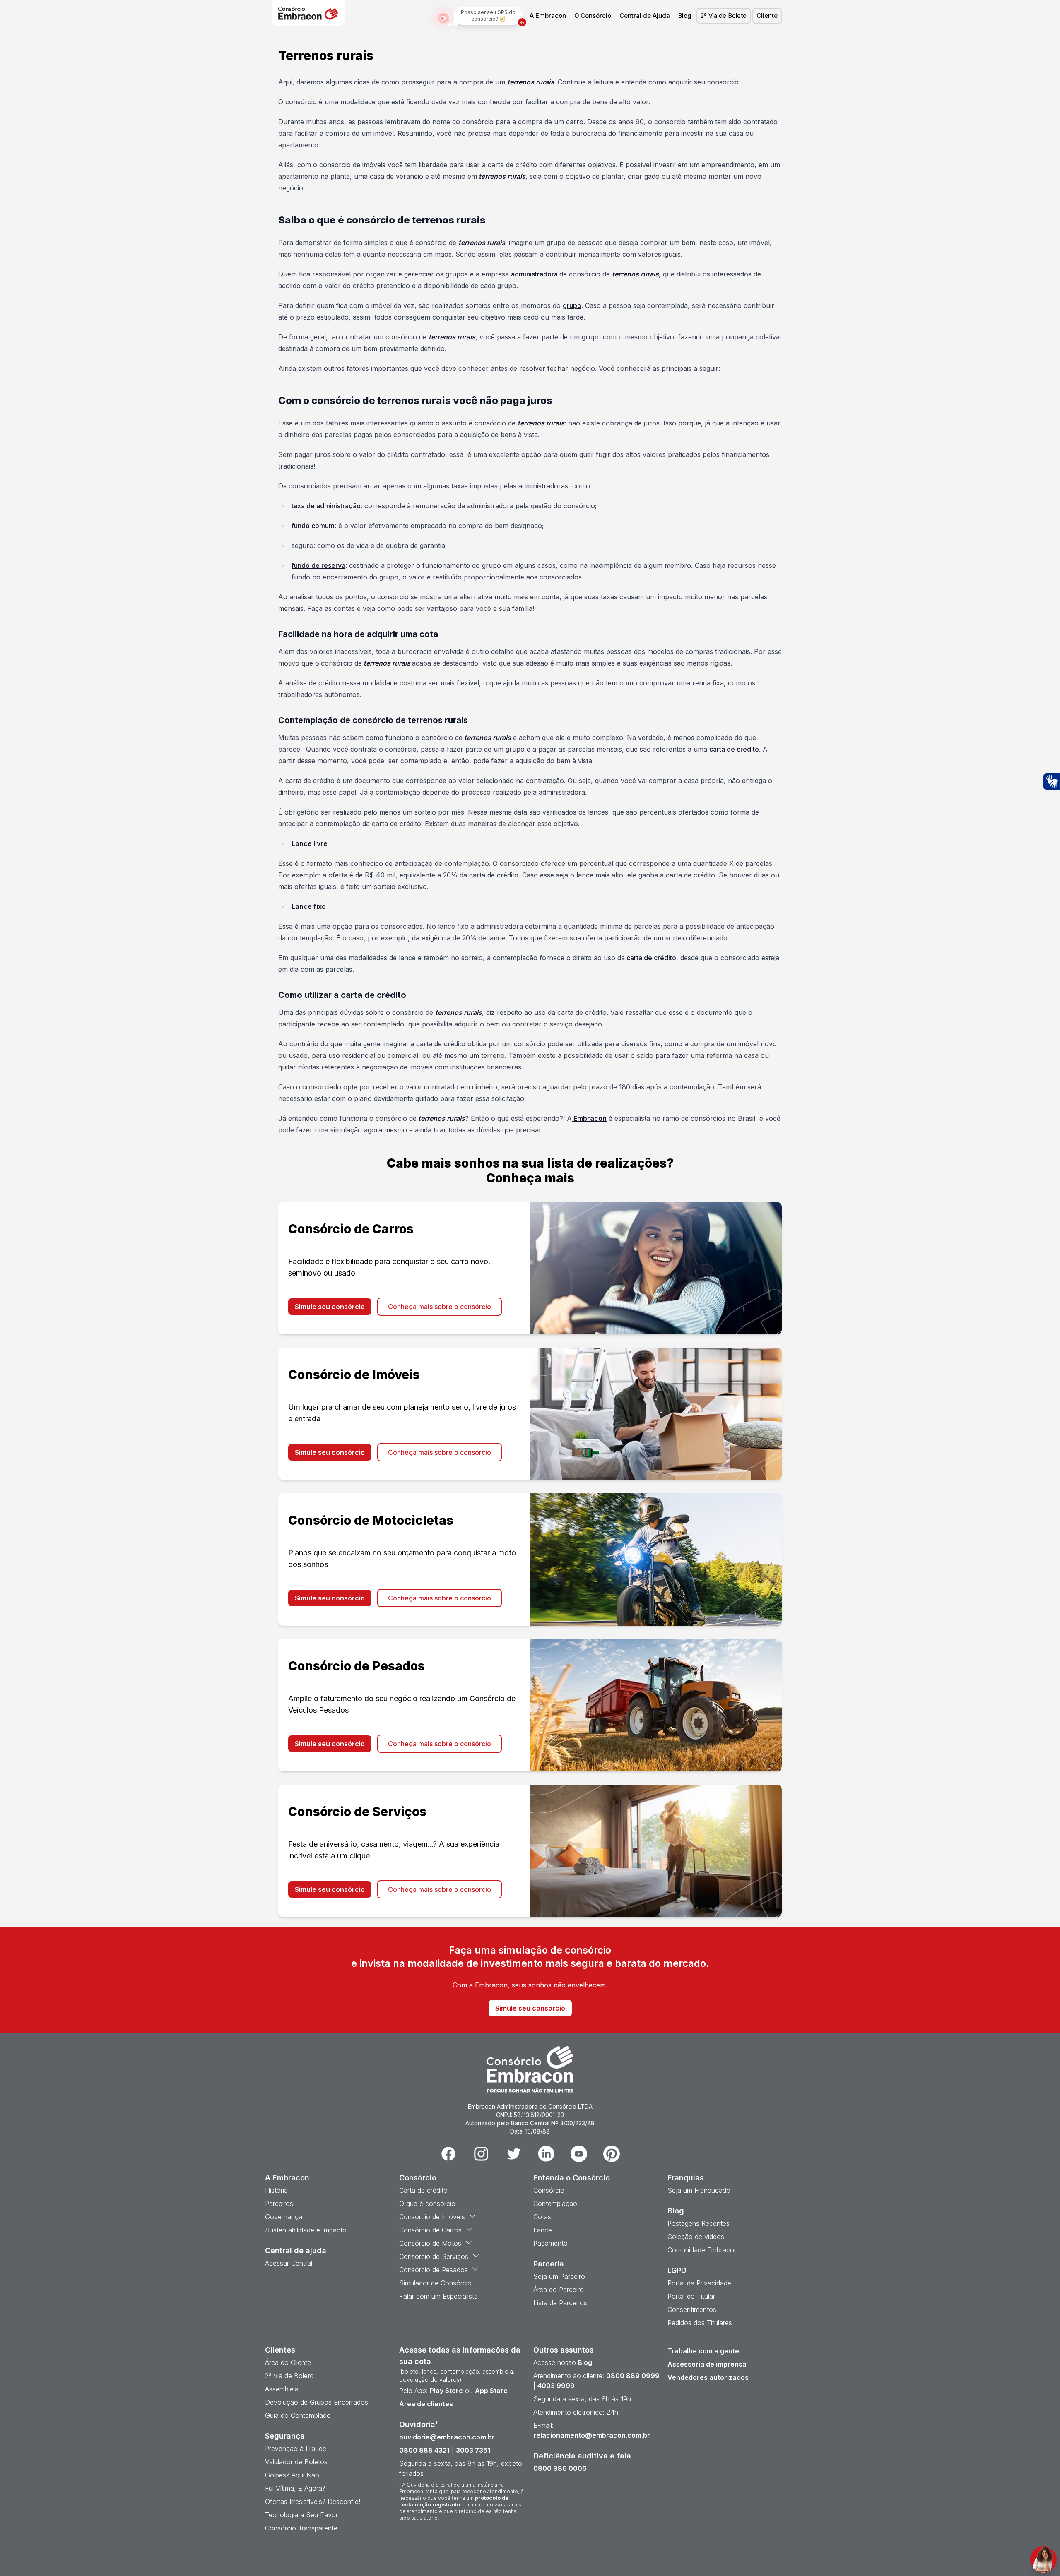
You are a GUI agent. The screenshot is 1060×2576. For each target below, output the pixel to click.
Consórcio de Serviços (434, 2256)
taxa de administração (326, 506)
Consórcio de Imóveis (432, 2217)
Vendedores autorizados (708, 2377)
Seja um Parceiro (559, 2276)
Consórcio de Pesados (434, 2270)
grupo (572, 305)
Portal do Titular (691, 2296)
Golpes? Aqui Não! (293, 2475)
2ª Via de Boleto (724, 16)
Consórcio (549, 2190)
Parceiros (279, 2204)
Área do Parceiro (559, 2290)
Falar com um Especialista (438, 2296)
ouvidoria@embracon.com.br (447, 2437)
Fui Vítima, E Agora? (295, 2488)
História (276, 2190)
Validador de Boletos (296, 2462)
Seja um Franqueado (699, 2190)
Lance (543, 2230)
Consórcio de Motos (430, 2243)
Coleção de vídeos (696, 2237)
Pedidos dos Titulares (700, 2323)
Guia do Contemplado (298, 2415)
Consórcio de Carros (430, 2230)
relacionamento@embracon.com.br (592, 2435)
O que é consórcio (427, 2204)
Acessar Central (289, 2263)
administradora (535, 274)
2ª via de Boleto (289, 2376)
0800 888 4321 (424, 2450)
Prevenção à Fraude (296, 2449)
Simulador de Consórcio (435, 2283)
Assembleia (282, 2389)
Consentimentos (692, 2309)
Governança (284, 2217)
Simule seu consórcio (330, 1307)
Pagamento (550, 2243)
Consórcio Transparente (301, 2528)
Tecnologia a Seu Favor (301, 2515)
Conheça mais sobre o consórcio (440, 1307)
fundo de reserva (318, 565)
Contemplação (555, 2204)
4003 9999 (556, 2386)
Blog (685, 16)
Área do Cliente (288, 2362)
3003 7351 (473, 2450)
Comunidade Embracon (703, 2250)
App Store (491, 2391)
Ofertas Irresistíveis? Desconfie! (313, 2502)
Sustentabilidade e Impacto (306, 2230)
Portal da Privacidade (699, 2283)
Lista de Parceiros (560, 2303)
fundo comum (313, 526)
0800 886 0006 (560, 2468)
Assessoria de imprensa (707, 2364)
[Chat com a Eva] (1043, 2559)
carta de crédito (734, 749)
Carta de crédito (423, 2190)
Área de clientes (426, 2404)
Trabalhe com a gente (703, 2351)
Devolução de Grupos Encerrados (317, 2402)
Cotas (542, 2217)
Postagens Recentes (699, 2223)
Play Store (446, 2391)
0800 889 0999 (633, 2376)
